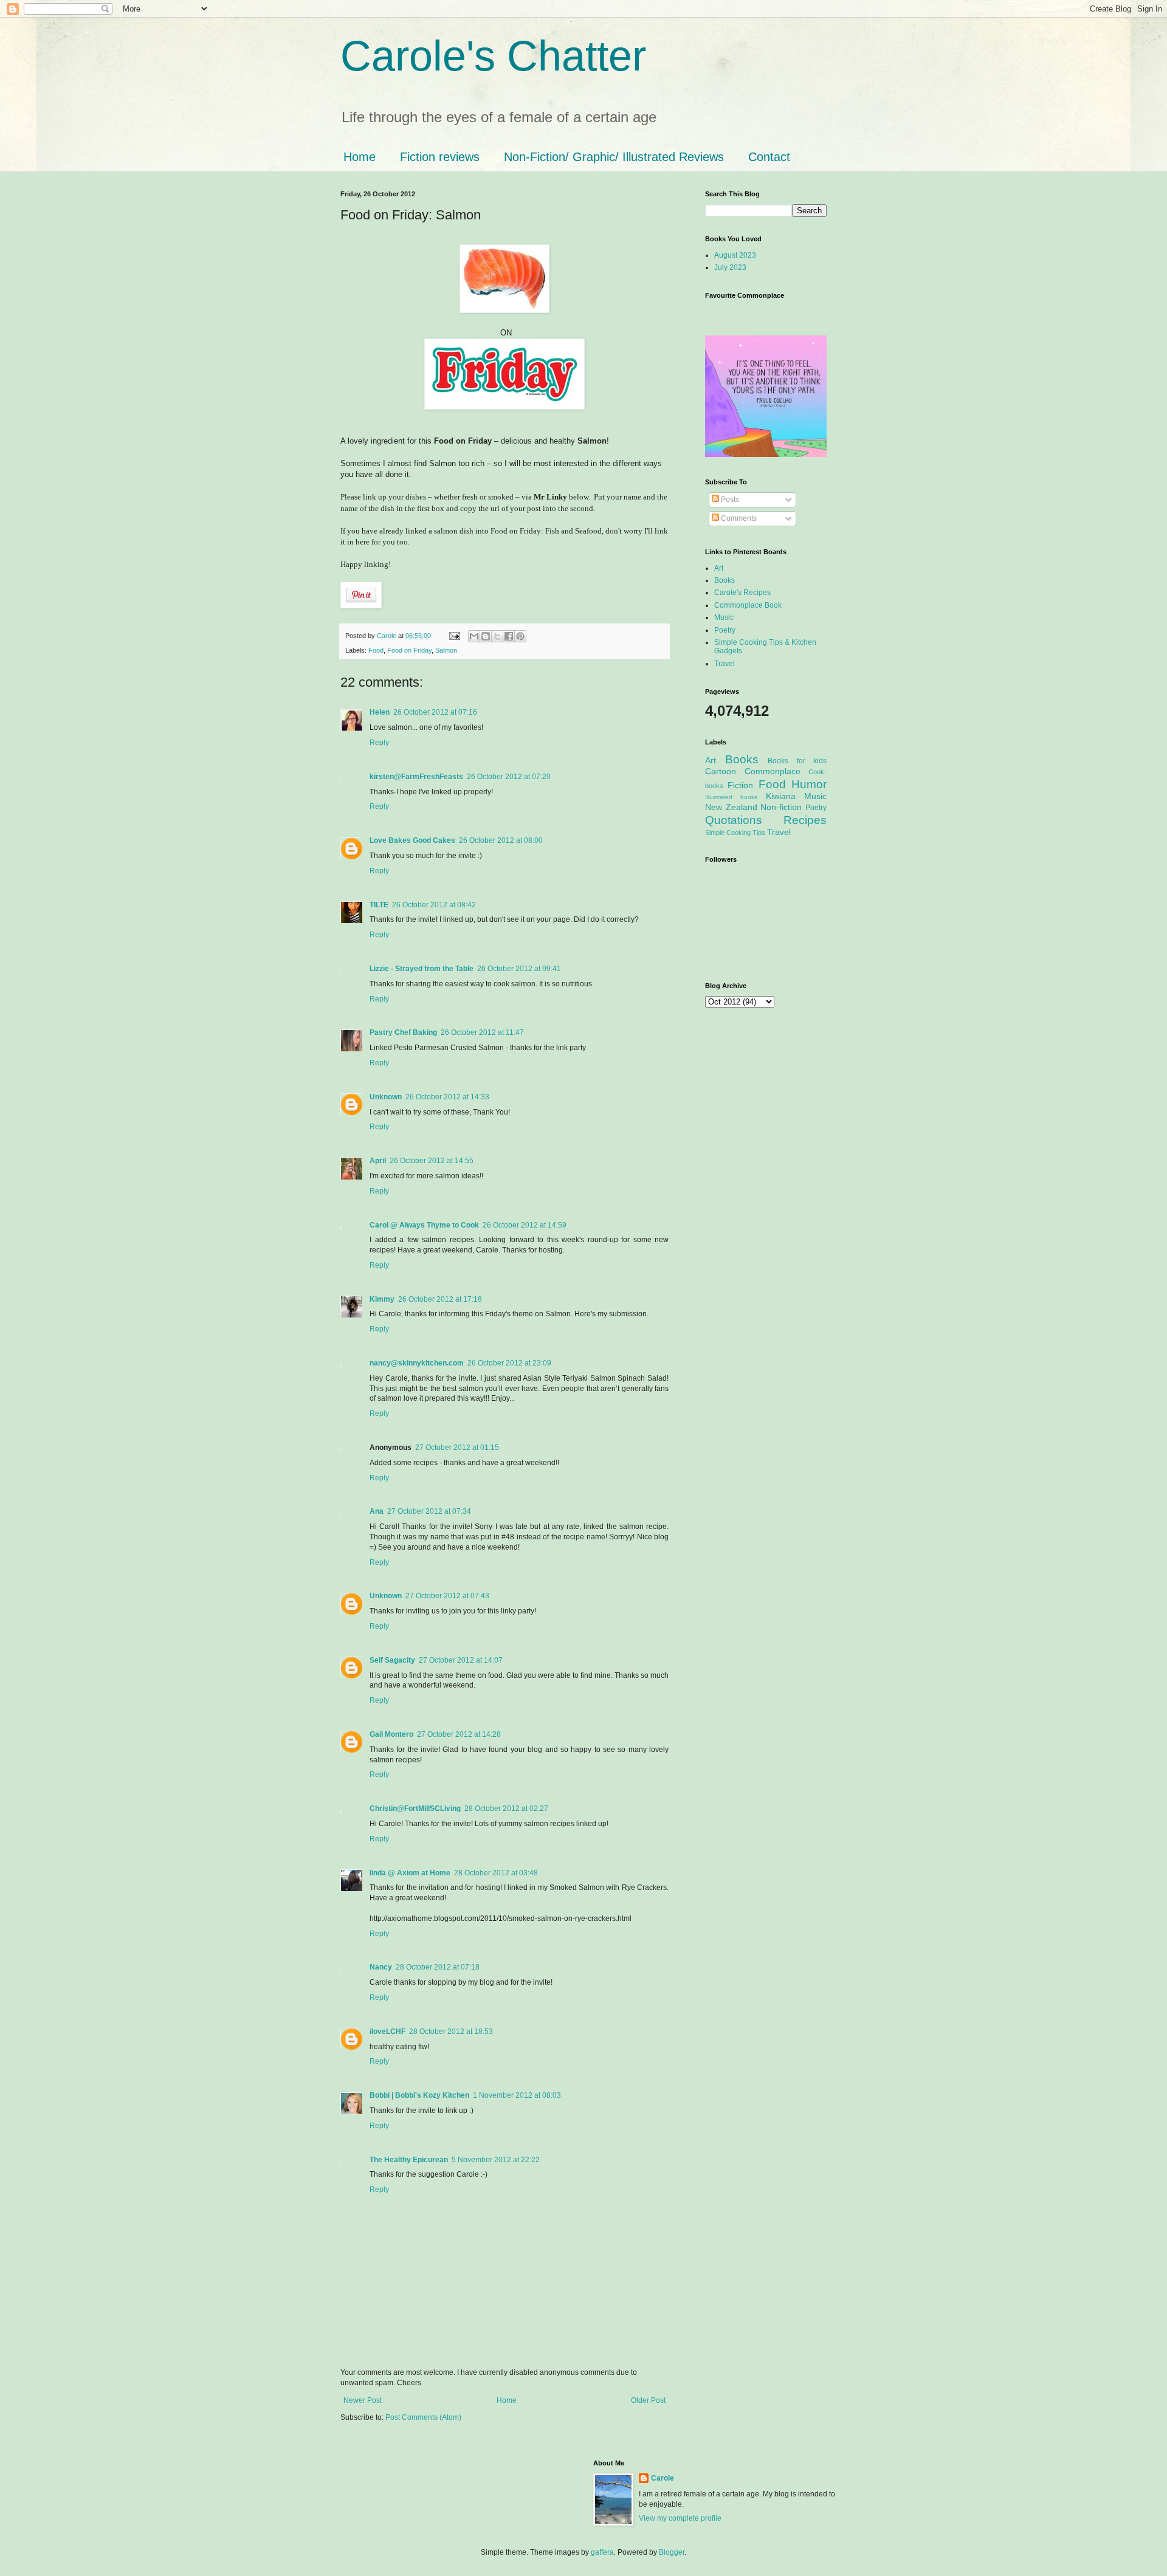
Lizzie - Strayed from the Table (422, 969)
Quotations (734, 820)
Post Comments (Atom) (423, 2417)
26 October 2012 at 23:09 (509, 1363)
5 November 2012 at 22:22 (496, 2160)
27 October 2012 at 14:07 (461, 1660)
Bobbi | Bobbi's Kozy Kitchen (419, 2095)
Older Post (648, 2400)
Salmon (446, 650)
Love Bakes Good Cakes (412, 840)
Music (724, 617)
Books (725, 580)
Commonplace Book (748, 605)
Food (376, 650)
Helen (380, 712)
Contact (769, 157)
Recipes (805, 820)
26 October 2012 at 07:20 (509, 777)
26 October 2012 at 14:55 (432, 1161)
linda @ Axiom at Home (410, 1873)
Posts (729, 500)
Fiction (740, 785)
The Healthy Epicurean (409, 2160)
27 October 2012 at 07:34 (429, 1511)
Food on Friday (409, 650)
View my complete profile (680, 2518)
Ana (377, 1511)
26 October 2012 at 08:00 (501, 840)
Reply (379, 743)
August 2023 (735, 255)
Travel (725, 664)
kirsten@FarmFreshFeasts (416, 777)
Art (719, 568)
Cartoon (721, 771)
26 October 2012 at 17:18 (440, 1299)
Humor (809, 784)
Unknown (386, 1097)
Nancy (381, 1967)
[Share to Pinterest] (520, 636)
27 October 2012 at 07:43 (447, 1596)
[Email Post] (454, 636)
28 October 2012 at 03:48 (496, 1873)
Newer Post (363, 2400)
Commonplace (773, 771)
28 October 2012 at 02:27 (506, 1808)
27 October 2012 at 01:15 (457, 1448)
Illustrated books (731, 797)
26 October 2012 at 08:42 (434, 905)
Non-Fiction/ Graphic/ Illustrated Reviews (614, 157)
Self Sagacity (392, 1660)
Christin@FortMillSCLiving (415, 1808)
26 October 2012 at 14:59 (525, 1225)
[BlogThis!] (486, 636)
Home (360, 157)
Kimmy (382, 1299)
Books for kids (797, 761)
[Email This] (474, 636)
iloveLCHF (387, 2032)
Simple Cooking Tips (735, 833)
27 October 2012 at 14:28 (459, 1734)
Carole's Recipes (742, 592)
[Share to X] (497, 636)
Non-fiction (781, 807)
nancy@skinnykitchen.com (417, 1363)
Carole (387, 636)
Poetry (725, 630)
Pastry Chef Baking (403, 1032)
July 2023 (730, 267)
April (378, 1161)
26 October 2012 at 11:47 (482, 1032)
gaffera (602, 2552)
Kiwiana (781, 796)
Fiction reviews (440, 157)
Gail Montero (391, 1734)
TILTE (379, 905)
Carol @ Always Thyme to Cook (424, 1225)
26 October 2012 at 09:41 (519, 969)
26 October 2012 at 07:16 (435, 712)
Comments (738, 518)
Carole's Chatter (493, 56)
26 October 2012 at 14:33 (447, 1097)
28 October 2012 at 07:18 (438, 1967)
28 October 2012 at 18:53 (451, 2032)
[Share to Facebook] (509, 636)
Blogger (672, 2552)
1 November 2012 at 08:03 (517, 2095)
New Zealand (731, 807)
